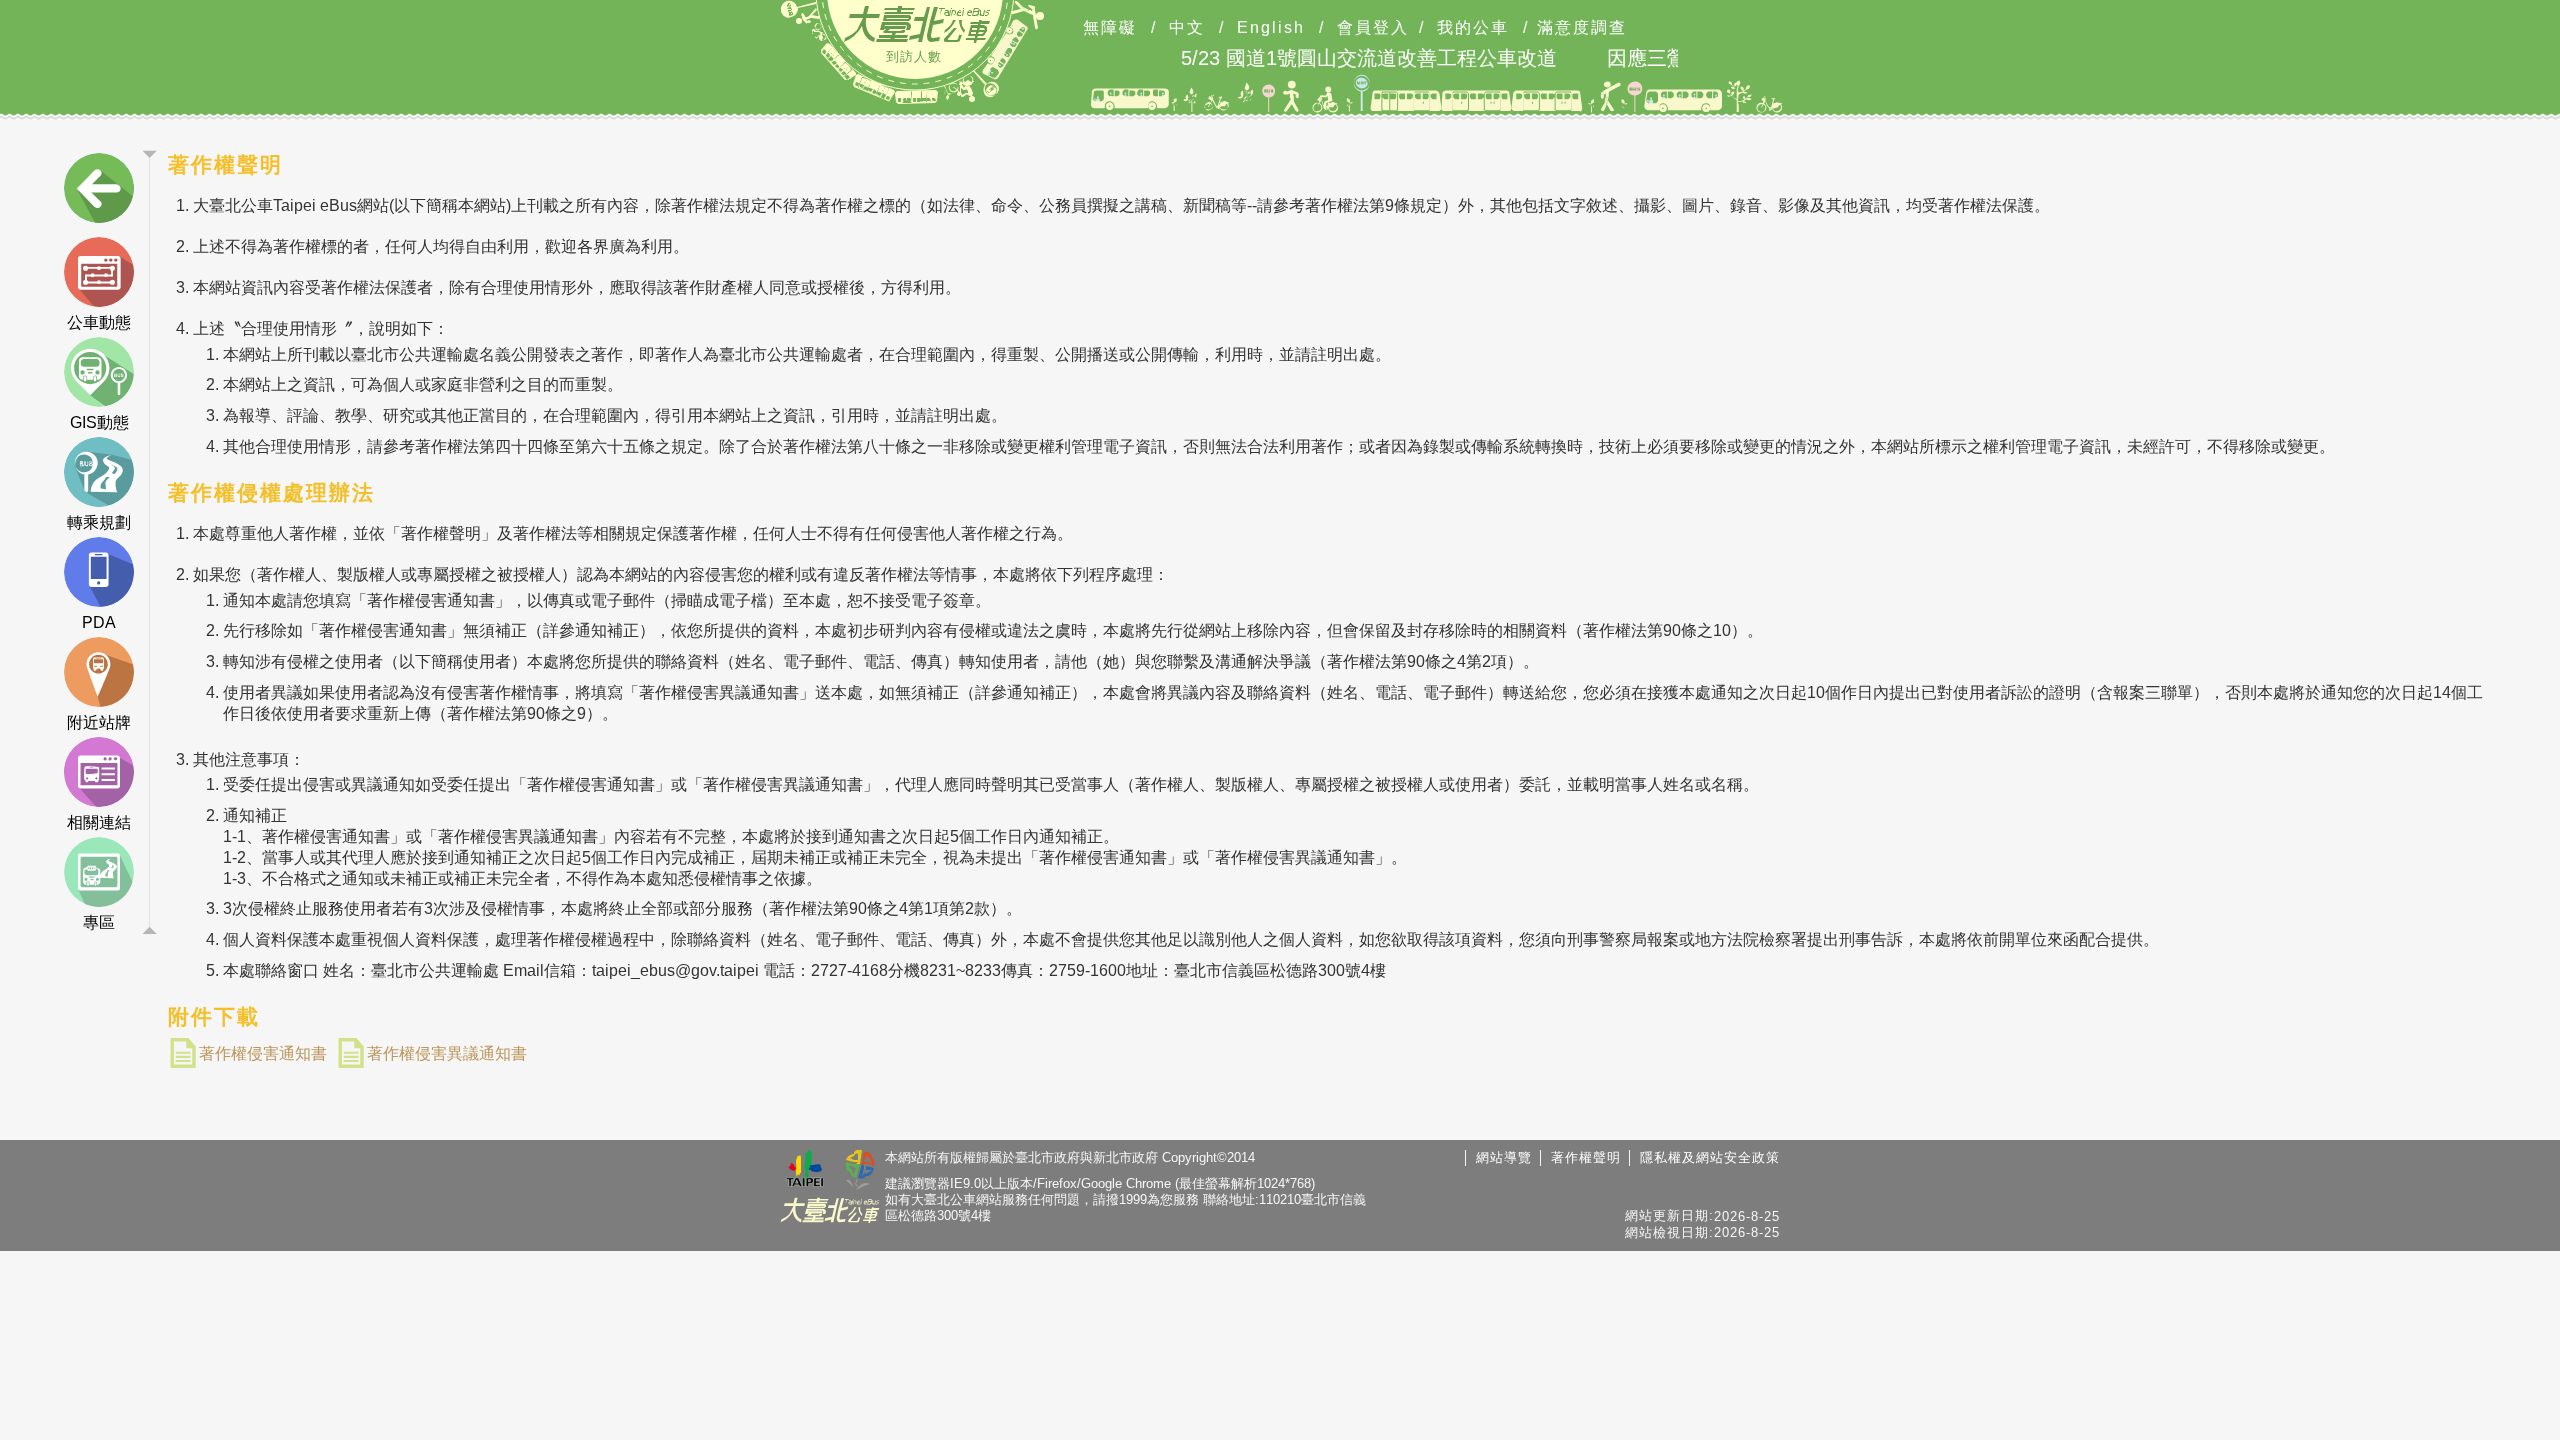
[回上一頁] (99, 192)
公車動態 (99, 322)
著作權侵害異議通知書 (447, 1053)
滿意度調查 (1582, 28)
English (1271, 28)
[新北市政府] (860, 1171)
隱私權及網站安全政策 (1710, 1157)
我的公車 (1473, 28)
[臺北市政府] (805, 1171)
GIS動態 (99, 422)
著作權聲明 (1586, 1157)
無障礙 (1110, 28)
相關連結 (99, 822)
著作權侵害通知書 (263, 1053)
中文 (1187, 28)
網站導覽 (1504, 1157)
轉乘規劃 (99, 522)
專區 (99, 922)
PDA (99, 622)
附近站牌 (99, 722)
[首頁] (917, 24)
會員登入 (1373, 28)
